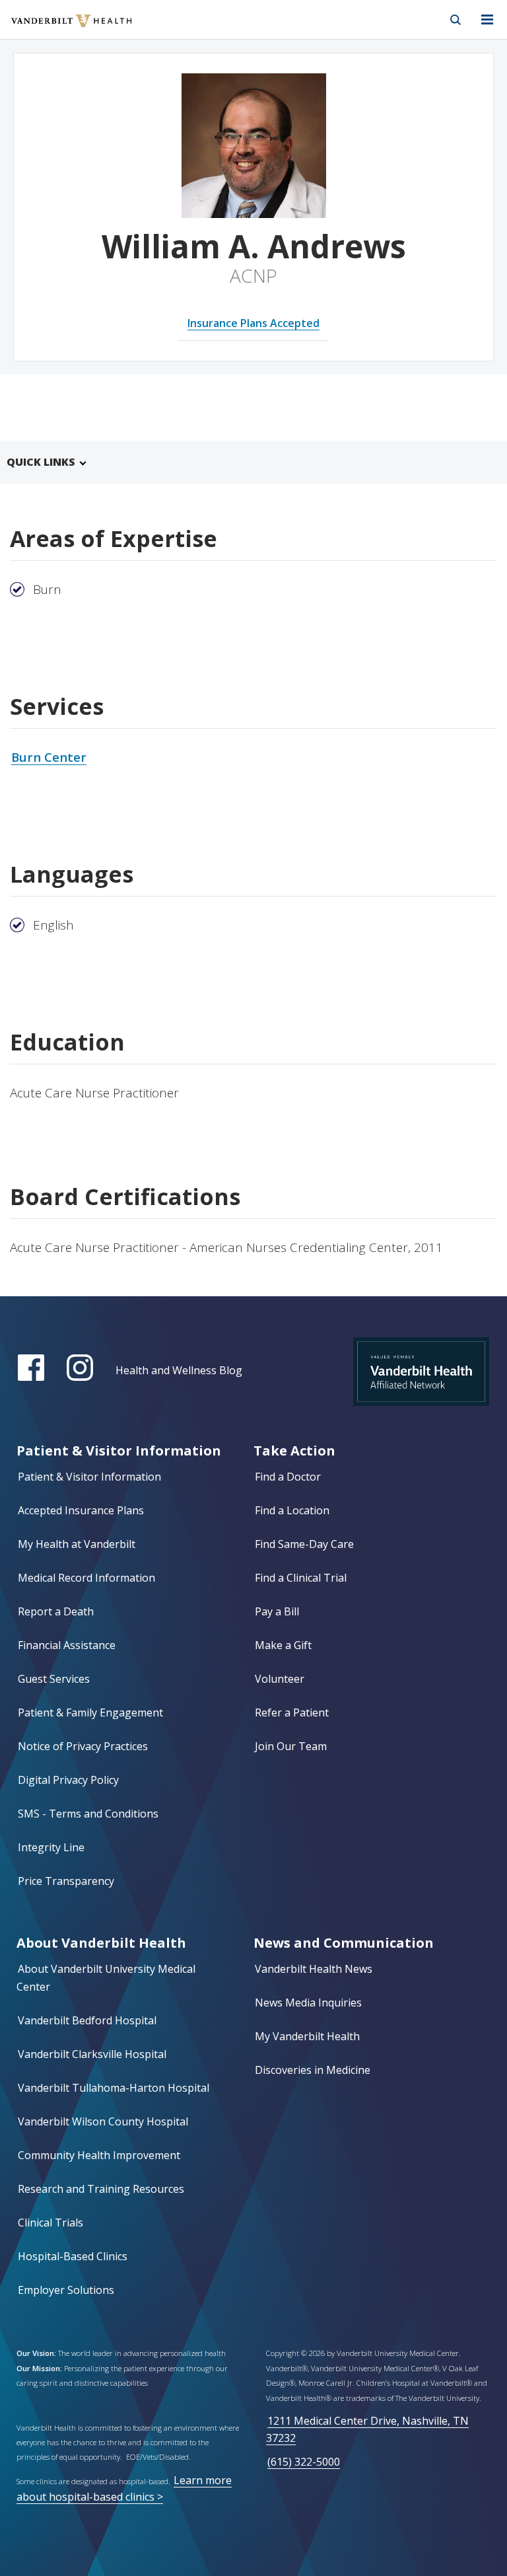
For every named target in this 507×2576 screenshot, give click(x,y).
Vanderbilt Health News (314, 1969)
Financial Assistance (67, 1645)
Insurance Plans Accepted (253, 323)
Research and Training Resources (101, 2189)
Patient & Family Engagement (90, 1712)
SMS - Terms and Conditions (88, 1814)
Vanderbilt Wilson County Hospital (103, 2121)
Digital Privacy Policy (68, 1780)
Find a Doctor (288, 1477)
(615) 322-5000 (304, 2462)
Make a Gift (283, 1645)
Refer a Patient (292, 1712)
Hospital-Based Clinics (73, 2256)
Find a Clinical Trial (301, 1578)
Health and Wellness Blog (179, 1370)
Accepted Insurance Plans (81, 1510)
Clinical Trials (51, 2223)
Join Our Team (291, 1746)
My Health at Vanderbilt (77, 1544)
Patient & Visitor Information (89, 1477)
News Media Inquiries (308, 2003)
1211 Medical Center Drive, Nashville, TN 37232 (367, 2429)
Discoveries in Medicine (313, 2070)
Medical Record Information (86, 1578)
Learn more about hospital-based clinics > (124, 2488)
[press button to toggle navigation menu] (487, 20)
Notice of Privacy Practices (83, 1746)
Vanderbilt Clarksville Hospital (92, 2054)
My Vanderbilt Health (307, 2036)
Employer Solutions (66, 2290)
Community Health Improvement (99, 2155)
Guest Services (54, 1679)
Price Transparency (66, 1881)
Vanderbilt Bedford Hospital (87, 2020)
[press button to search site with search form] (456, 20)
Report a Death (56, 1611)
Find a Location (292, 1510)
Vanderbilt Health (57, 29)
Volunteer (280, 1679)
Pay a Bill (277, 1611)
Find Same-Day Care (304, 1544)
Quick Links (41, 462)
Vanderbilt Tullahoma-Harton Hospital (114, 2088)
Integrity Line (51, 1847)
